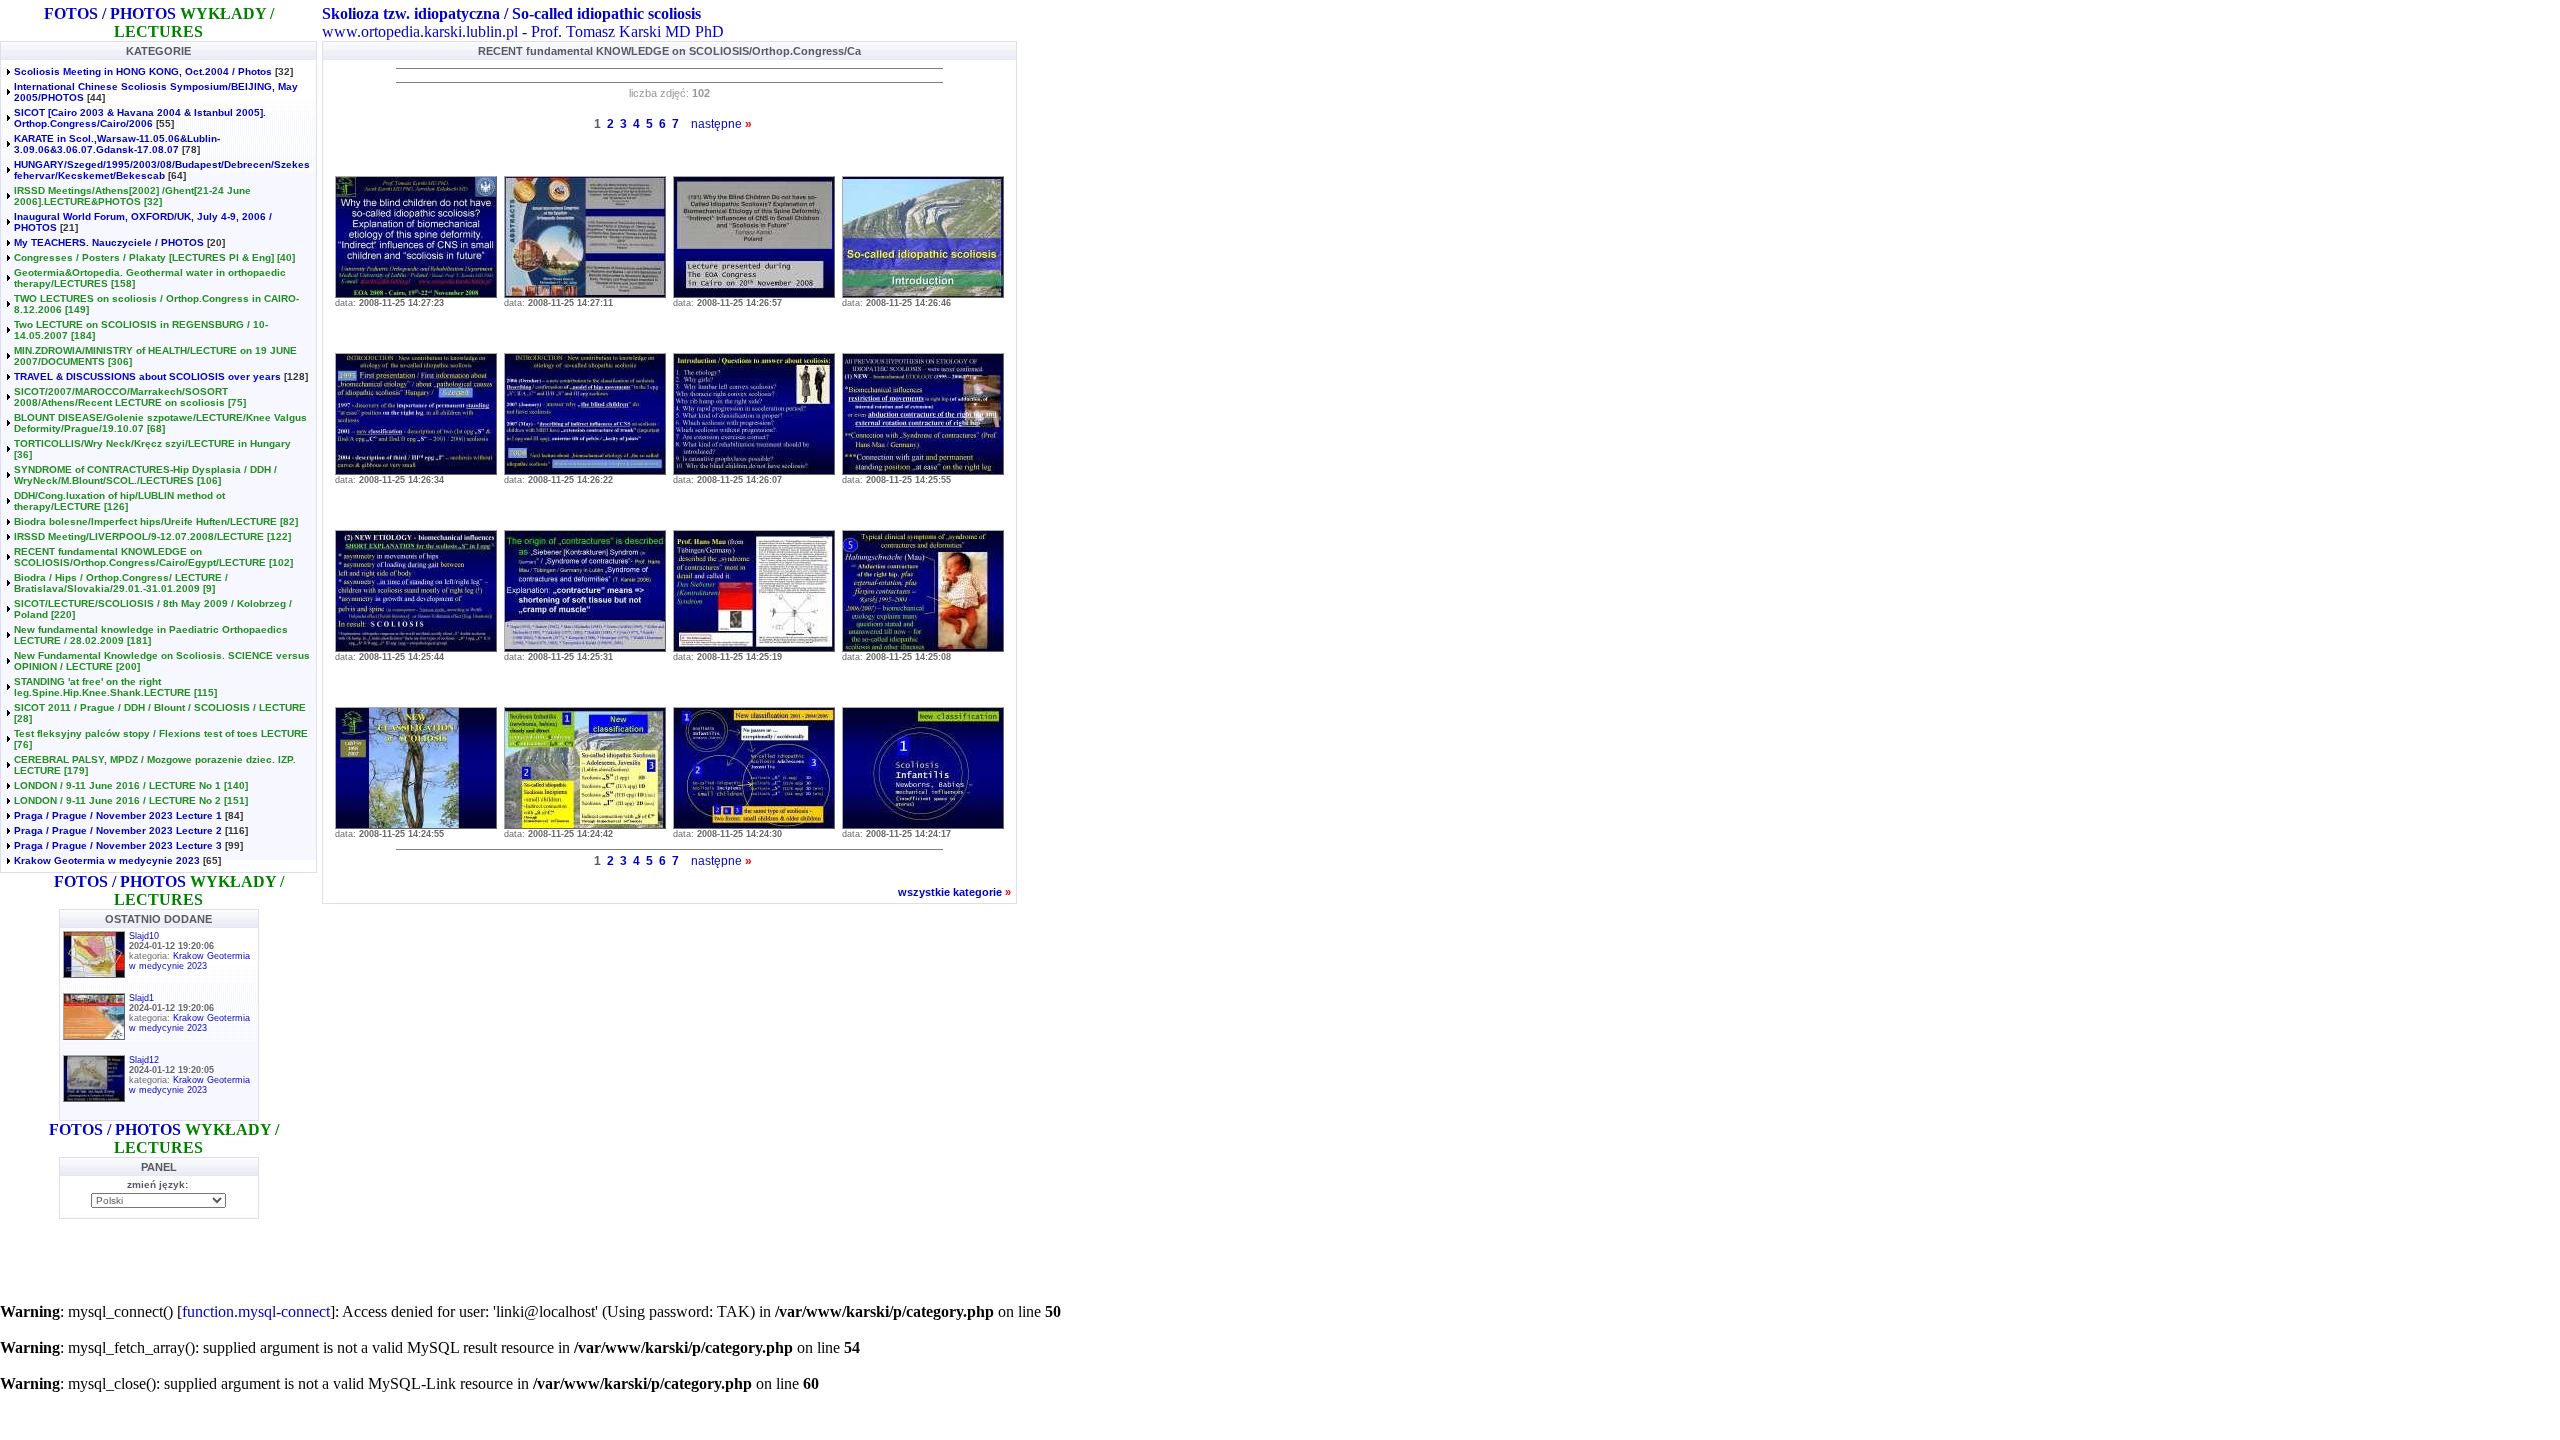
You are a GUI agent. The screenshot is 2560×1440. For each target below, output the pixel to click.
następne (716, 124)
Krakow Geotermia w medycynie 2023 (107, 860)
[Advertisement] (234, 1255)
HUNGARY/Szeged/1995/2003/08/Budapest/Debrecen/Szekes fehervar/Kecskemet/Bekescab (162, 170)
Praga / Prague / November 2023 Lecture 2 (118, 830)
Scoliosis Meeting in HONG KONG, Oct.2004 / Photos (143, 71)
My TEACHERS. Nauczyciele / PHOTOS (109, 242)
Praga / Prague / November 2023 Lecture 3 (118, 845)
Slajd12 (144, 1060)
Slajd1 (141, 998)
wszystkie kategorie (950, 892)
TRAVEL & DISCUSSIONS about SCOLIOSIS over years (147, 376)
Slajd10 (144, 936)
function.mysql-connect (256, 1311)
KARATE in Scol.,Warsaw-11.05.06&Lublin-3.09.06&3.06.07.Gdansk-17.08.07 (117, 144)
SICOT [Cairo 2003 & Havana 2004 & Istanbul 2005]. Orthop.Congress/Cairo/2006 (140, 118)
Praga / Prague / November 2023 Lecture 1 (118, 815)
